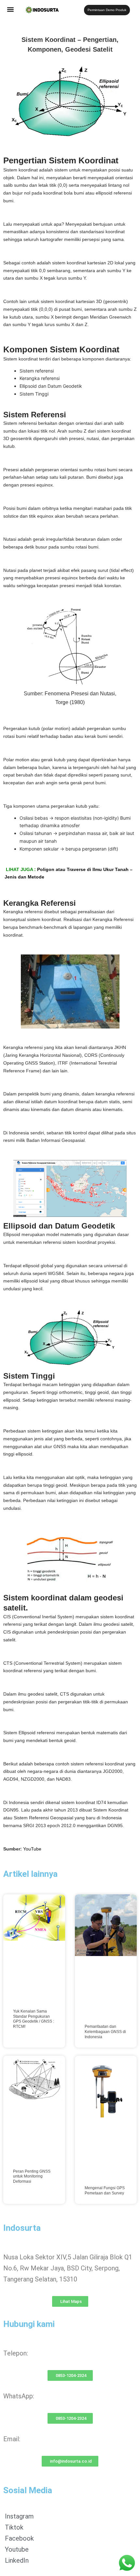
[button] (11, 9)
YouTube (32, 1849)
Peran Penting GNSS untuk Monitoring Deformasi (32, 2176)
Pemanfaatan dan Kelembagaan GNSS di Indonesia (105, 2032)
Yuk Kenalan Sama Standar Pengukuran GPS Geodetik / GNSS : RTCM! (34, 2019)
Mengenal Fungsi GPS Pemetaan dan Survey (105, 2191)
